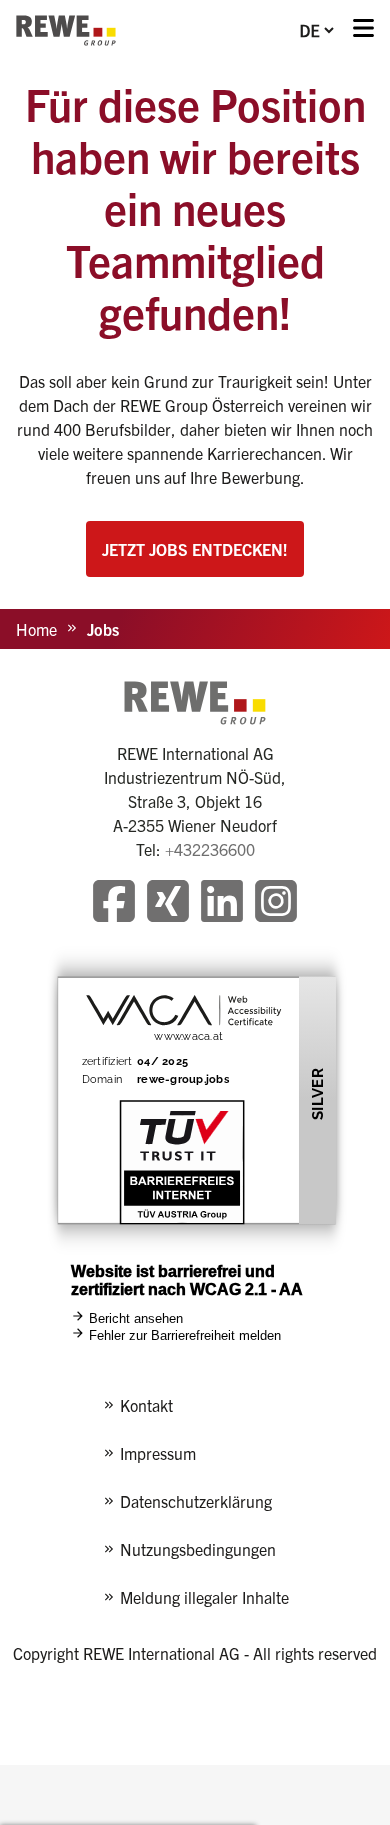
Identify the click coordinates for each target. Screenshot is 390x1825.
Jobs (103, 629)
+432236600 (210, 849)
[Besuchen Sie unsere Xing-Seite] (168, 903)
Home (36, 629)
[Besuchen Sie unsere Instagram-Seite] (276, 903)
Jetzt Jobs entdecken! (195, 549)
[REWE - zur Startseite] (66, 30)
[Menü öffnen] (363, 30)
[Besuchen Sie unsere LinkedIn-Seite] (222, 903)
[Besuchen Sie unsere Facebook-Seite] (114, 903)
